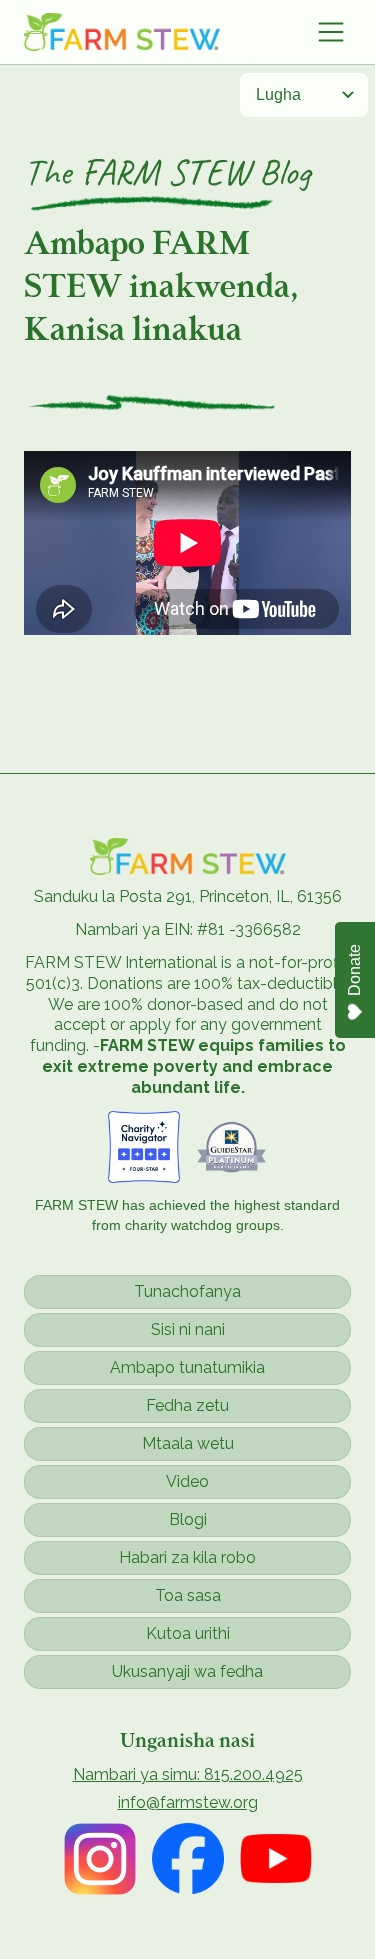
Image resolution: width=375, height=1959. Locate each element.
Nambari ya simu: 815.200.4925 (188, 1775)
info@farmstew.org (188, 1803)
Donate (354, 970)
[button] (331, 32)
